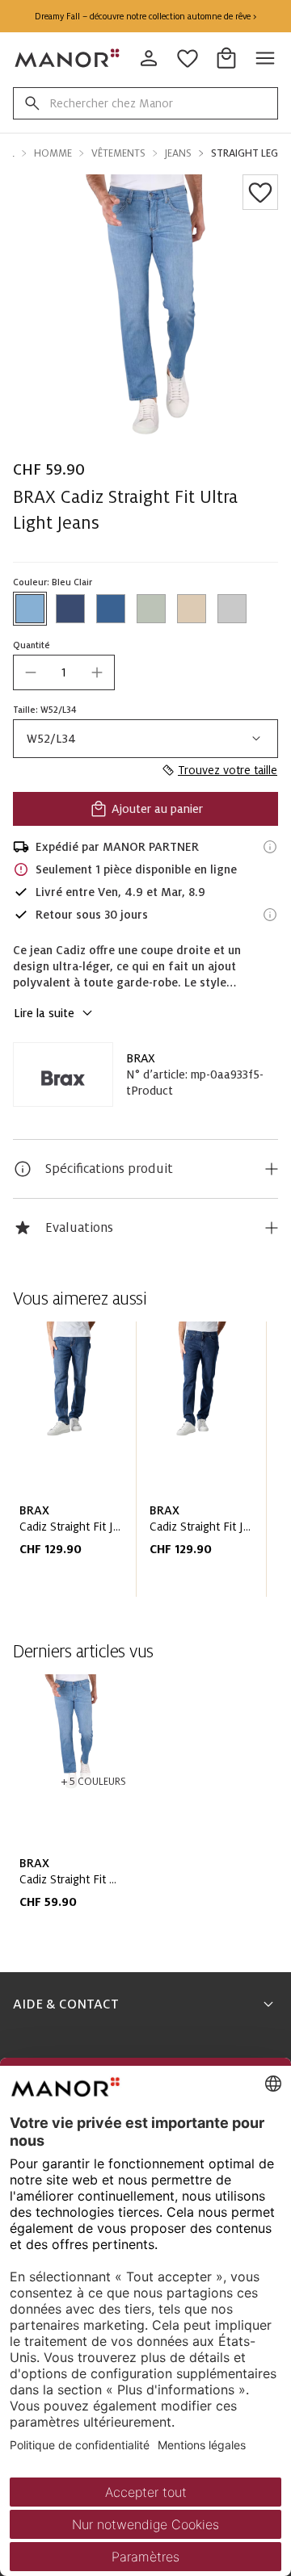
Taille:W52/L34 (45, 710)
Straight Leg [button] (245, 153)
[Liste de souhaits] (260, 192)
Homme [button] (53, 153)
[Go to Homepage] (68, 58)
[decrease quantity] (31, 672)
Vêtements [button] (118, 153)
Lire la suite (44, 1013)
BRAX (141, 1058)
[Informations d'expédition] (270, 847)
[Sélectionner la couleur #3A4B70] (70, 609)
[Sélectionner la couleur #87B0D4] (30, 609)
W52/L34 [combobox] (51, 739)
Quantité (32, 645)
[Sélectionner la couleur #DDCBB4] (192, 609)
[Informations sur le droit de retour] (270, 915)
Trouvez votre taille (228, 770)
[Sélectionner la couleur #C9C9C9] (232, 609)
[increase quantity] (97, 672)
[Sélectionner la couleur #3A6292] (111, 609)
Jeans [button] (178, 153)
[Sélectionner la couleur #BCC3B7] (151, 609)
